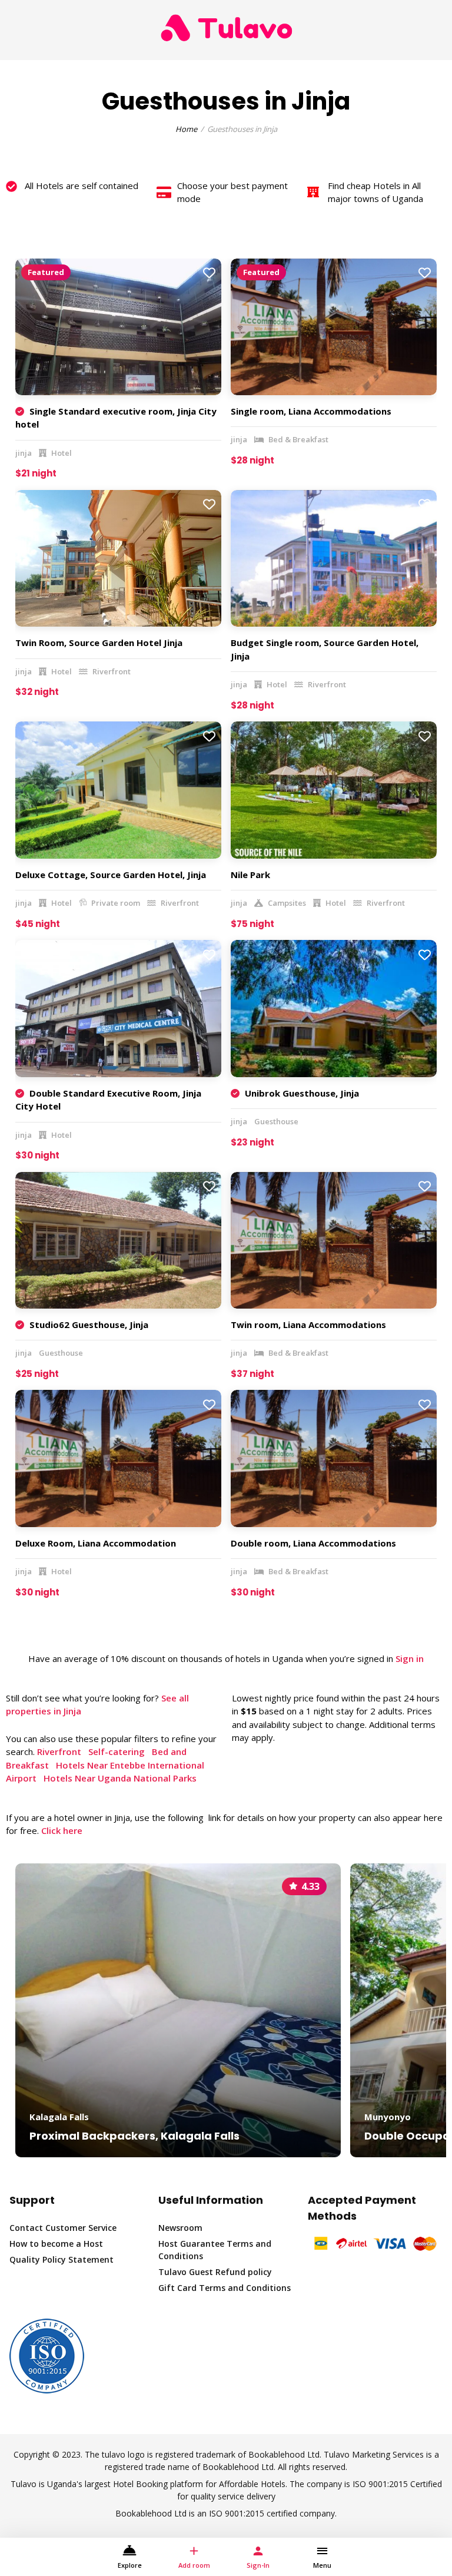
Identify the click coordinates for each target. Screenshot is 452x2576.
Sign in (410, 1658)
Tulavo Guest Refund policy (215, 2272)
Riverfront (59, 1751)
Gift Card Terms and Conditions (225, 2288)
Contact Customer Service (63, 2228)
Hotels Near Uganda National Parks (120, 1778)
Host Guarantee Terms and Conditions (215, 2250)
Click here (62, 1830)
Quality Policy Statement (62, 2259)
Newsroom (180, 2228)
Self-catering (117, 1751)
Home (186, 129)
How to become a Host (56, 2244)
